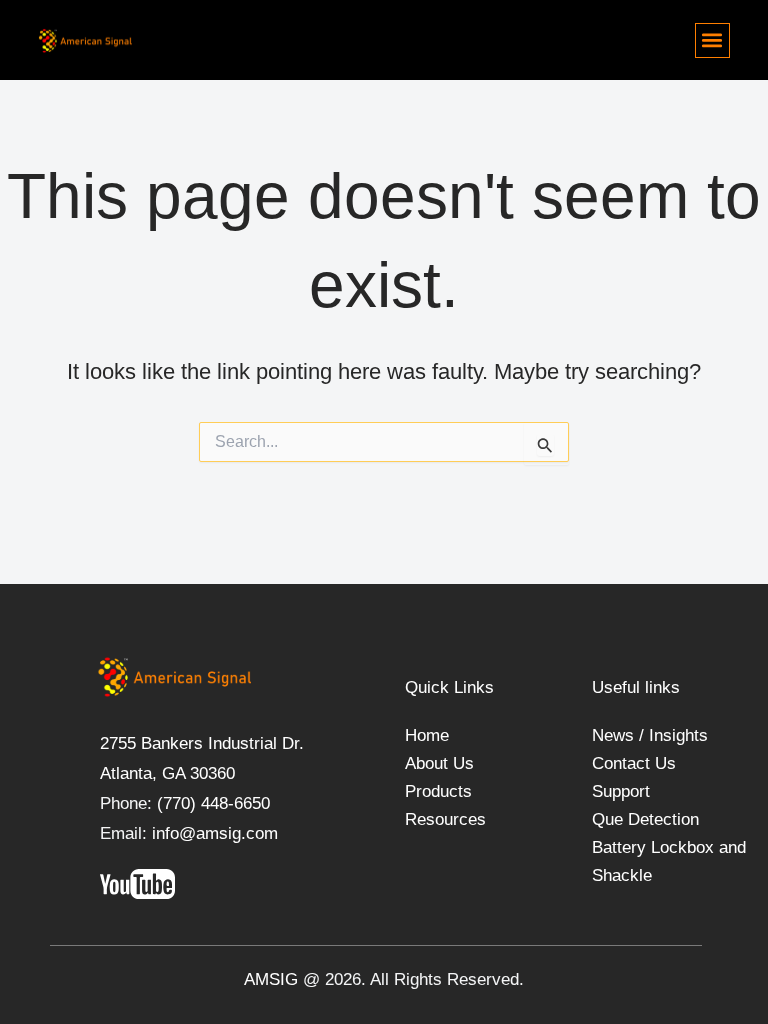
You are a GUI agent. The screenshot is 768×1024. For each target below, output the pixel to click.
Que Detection (645, 819)
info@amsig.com (215, 833)
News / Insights (650, 735)
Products (438, 791)
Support (621, 791)
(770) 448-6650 (211, 803)
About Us (439, 763)
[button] (712, 40)
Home (427, 735)
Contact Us (634, 763)
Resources (445, 819)
